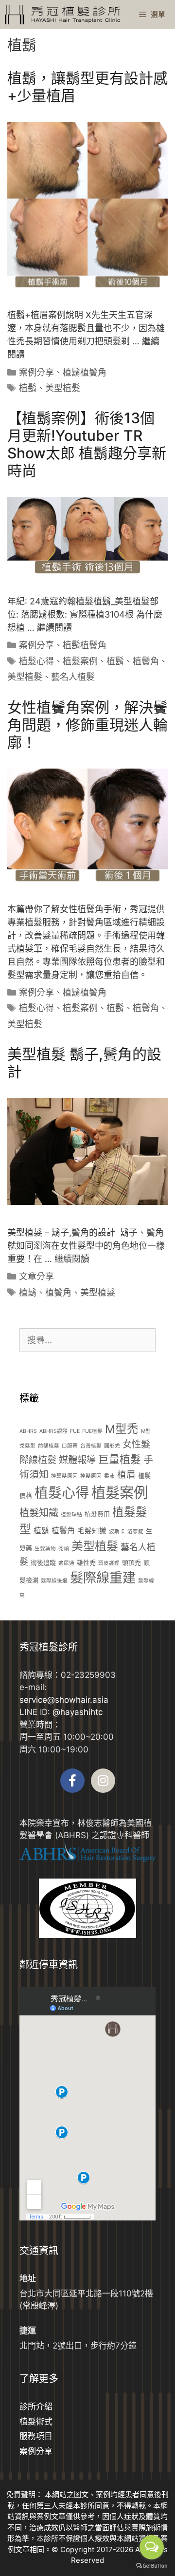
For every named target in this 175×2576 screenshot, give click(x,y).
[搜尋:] (87, 1340)
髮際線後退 (54, 1581)
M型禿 (122, 1429)
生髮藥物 (45, 1549)
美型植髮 (63, 388)
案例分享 (36, 372)
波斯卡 (117, 1532)
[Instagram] (103, 1781)
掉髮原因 (91, 1476)
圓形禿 (112, 1446)
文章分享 (36, 1276)
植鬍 (28, 388)
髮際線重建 (103, 1578)
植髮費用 (97, 1514)
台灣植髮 (91, 1446)
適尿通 (66, 1563)
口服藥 (70, 1446)
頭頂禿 (131, 1562)
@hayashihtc (78, 1712)
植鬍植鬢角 (85, 372)
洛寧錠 (135, 1532)
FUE (75, 1431)
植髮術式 (36, 2422)
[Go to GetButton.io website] (152, 2566)
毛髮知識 (92, 1531)
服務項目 (36, 2436)
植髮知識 (39, 1513)
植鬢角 (146, 661)
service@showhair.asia (64, 1700)
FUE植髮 (92, 1431)
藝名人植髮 (73, 677)
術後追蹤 (43, 1562)
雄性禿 (86, 1562)
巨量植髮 (120, 1459)
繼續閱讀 (54, 628)
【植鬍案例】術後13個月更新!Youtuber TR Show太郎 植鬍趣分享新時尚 (87, 444)
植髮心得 (36, 661)
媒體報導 (77, 1460)
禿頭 (64, 1549)
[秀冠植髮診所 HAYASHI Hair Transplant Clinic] (62, 15)
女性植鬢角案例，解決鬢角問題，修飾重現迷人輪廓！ (87, 725)
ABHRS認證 (53, 1431)
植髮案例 (80, 661)
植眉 (126, 1474)
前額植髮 (49, 1446)
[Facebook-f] (72, 1781)
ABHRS (28, 1431)
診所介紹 (36, 2407)
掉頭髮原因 (64, 1476)
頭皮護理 (109, 1563)
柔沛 (109, 1476)
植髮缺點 (71, 1514)
